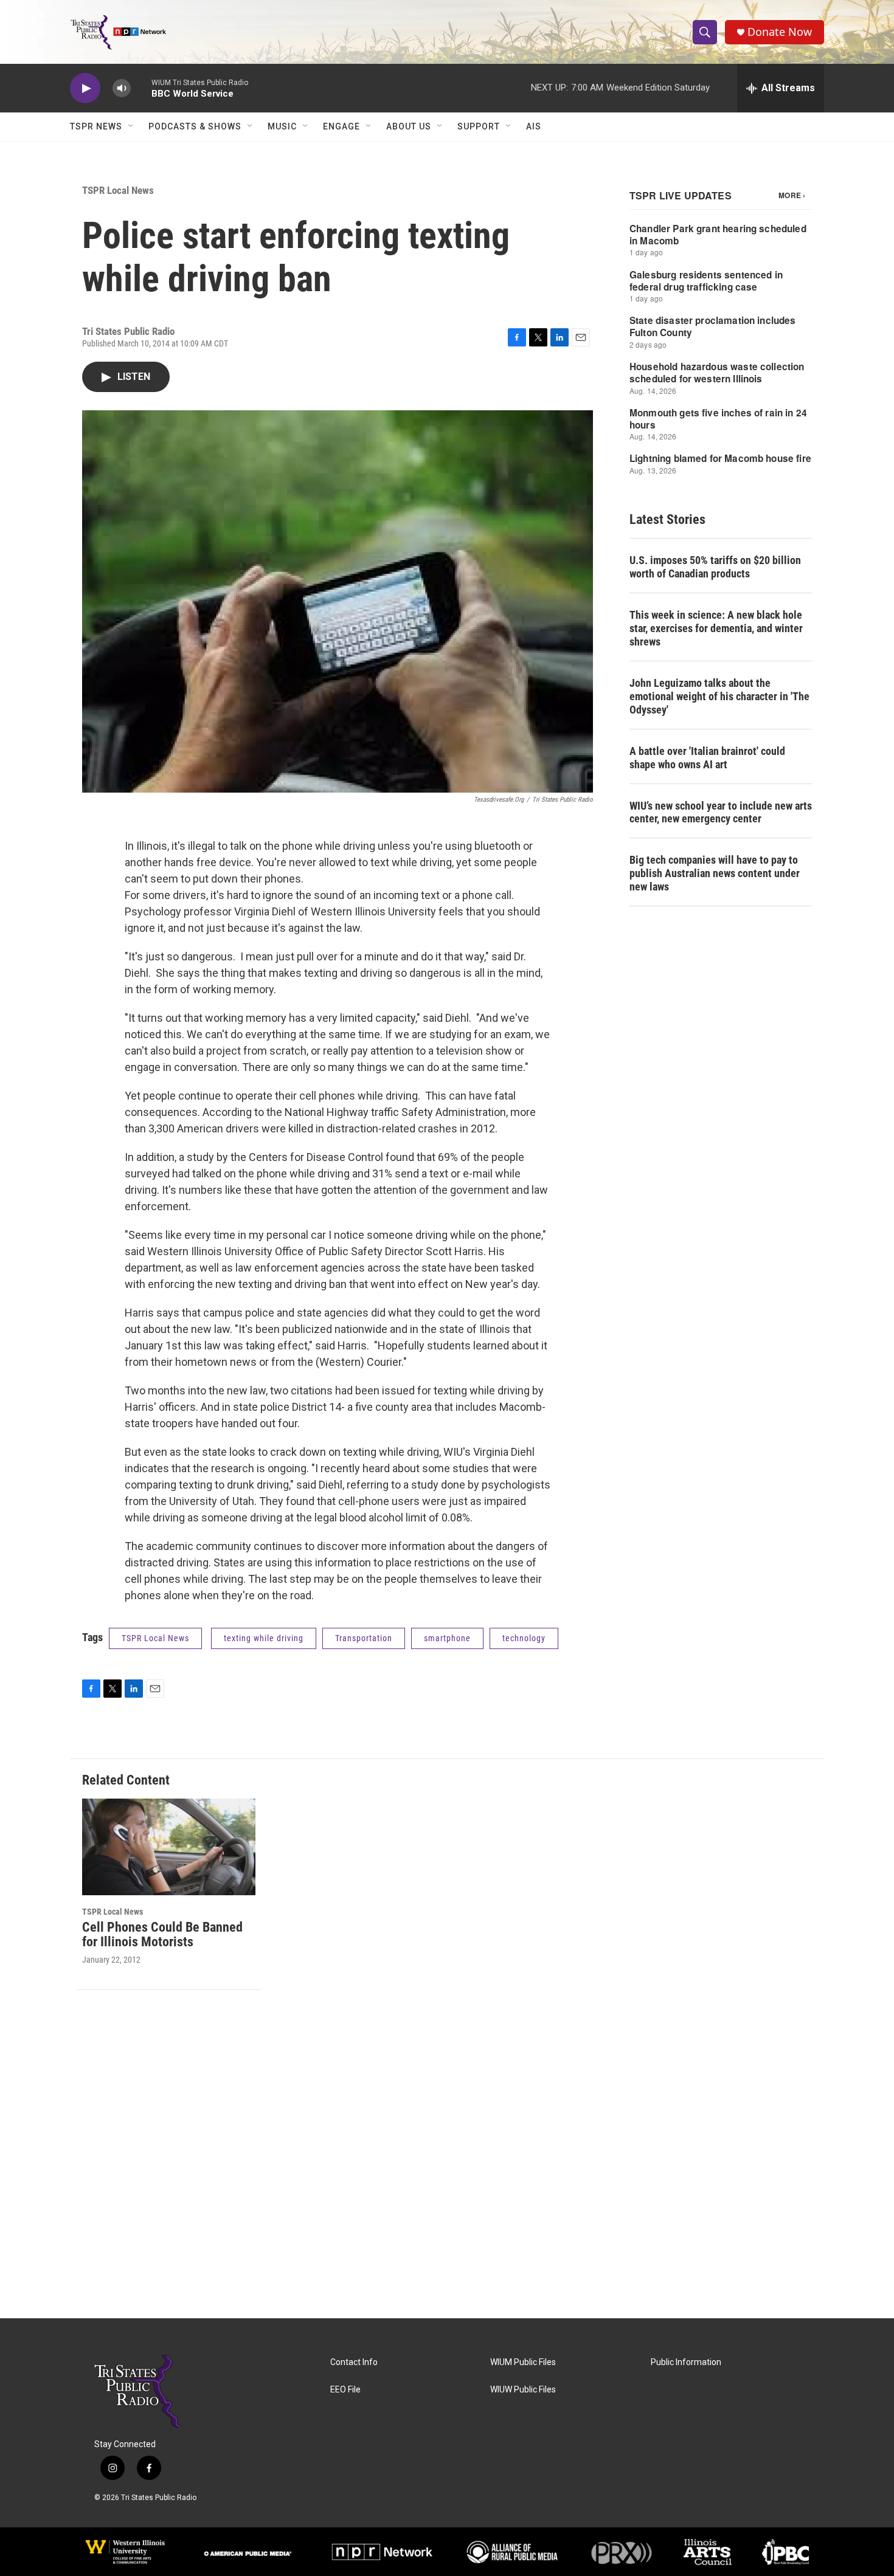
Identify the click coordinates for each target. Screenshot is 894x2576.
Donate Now (780, 32)
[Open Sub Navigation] (131, 126)
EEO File (345, 2390)
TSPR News (96, 126)
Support (479, 126)
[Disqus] (447, 2154)
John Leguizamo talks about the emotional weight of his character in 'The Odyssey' (719, 696)
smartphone (447, 1638)
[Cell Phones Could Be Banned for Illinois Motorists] (169, 1847)
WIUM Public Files (523, 2362)
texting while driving (264, 1638)
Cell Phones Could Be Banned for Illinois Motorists (162, 1935)
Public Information (686, 2362)
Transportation (364, 1638)
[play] (85, 88)
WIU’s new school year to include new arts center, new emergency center (721, 812)
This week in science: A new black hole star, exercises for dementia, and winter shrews (716, 628)
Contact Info (354, 2362)
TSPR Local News (118, 190)
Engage (341, 126)
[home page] (118, 32)
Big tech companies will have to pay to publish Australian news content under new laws (715, 873)
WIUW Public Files (523, 2390)
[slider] (141, 88)
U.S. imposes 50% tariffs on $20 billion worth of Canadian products (715, 567)
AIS (534, 126)
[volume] (122, 88)
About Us (409, 126)
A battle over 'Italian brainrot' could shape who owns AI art (707, 758)
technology (524, 1638)
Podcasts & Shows (195, 126)
